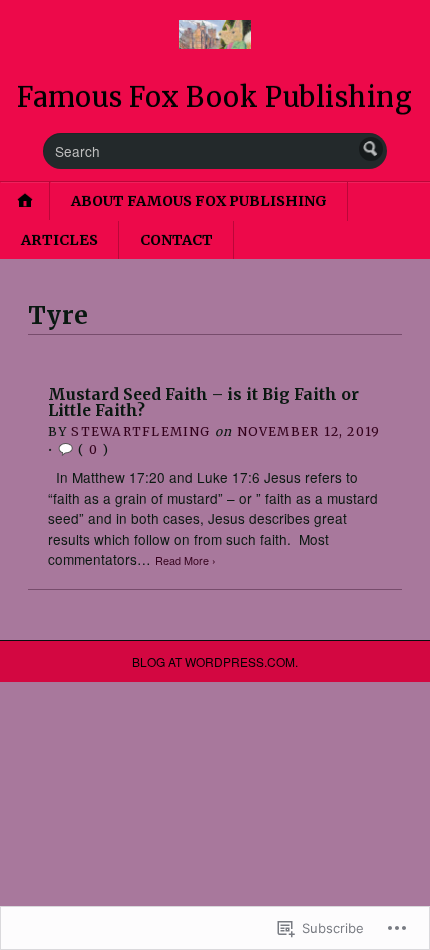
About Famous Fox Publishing (199, 201)
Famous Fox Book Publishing (214, 97)
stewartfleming (140, 431)
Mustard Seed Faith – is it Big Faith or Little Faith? (203, 402)
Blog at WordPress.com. (215, 661)
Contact (176, 240)
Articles (59, 240)
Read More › (185, 560)
